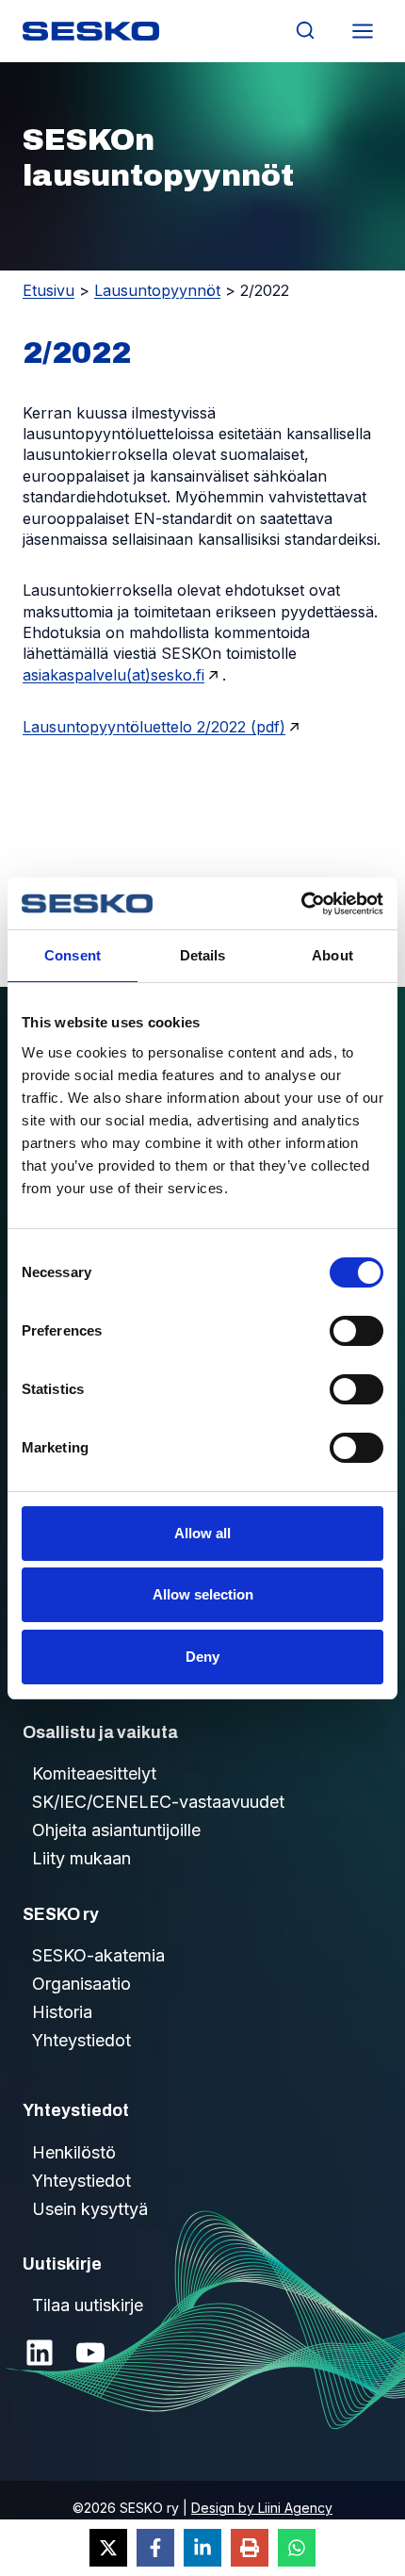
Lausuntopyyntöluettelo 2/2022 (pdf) (154, 727)
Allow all (202, 1533)
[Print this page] (250, 2548)
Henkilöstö (74, 2152)
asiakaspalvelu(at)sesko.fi (113, 675)
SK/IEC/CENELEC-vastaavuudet (158, 1802)
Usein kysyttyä (90, 2209)
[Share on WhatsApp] (297, 2548)
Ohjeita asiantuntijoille (116, 1830)
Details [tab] (203, 955)
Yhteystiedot (81, 2040)
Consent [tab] (73, 955)
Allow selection (203, 1594)
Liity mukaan (81, 1858)
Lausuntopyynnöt (157, 290)
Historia (62, 2012)
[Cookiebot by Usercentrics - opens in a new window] (301, 904)
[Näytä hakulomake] (305, 31)
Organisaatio (81, 1984)
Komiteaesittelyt (94, 1773)
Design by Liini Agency (262, 2508)
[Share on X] (108, 2548)
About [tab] (332, 955)
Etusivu (49, 290)
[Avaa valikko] (362, 31)
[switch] (356, 1331)
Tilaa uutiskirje (88, 2305)
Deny (202, 1657)
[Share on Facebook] (155, 2548)
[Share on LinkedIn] (202, 2548)
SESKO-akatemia (98, 1955)
